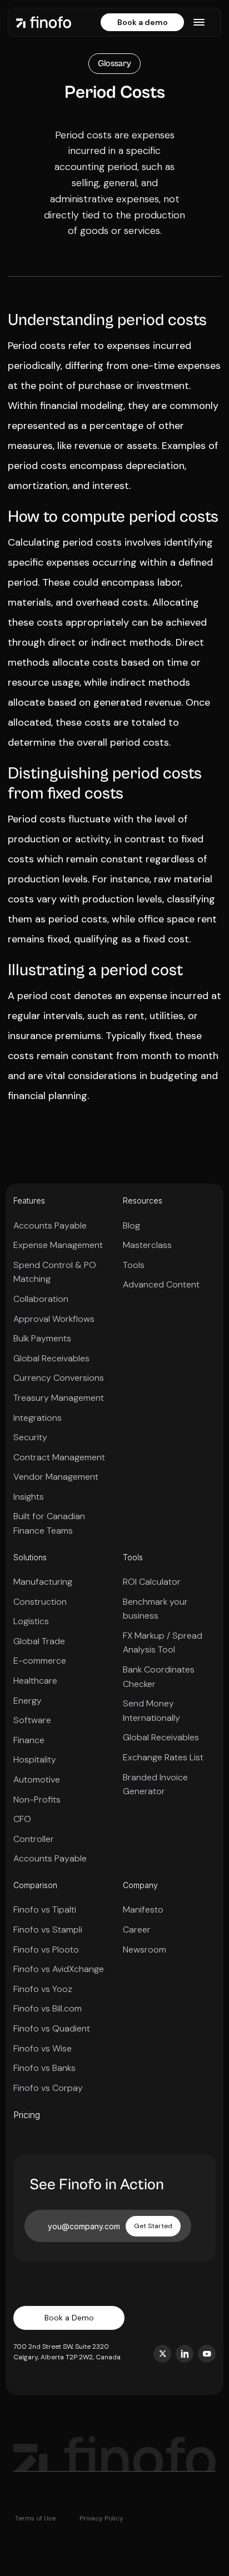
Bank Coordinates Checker (159, 1677)
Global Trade (39, 1641)
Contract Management (59, 1457)
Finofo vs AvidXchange (59, 1969)
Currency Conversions (59, 1378)
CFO (22, 1819)
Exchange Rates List (163, 1757)
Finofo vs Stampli (48, 1929)
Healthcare (35, 1681)
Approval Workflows (54, 1319)
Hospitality (35, 1759)
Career (137, 1929)
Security (30, 1437)
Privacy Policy (101, 2518)
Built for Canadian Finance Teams (49, 1523)
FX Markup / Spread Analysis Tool (163, 1643)
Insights (29, 1497)
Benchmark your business (155, 1609)
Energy (28, 1701)
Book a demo (143, 22)
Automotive (37, 1779)
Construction (40, 1602)
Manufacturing (43, 1582)
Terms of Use (35, 2518)
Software (32, 1720)
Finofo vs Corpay (48, 2088)
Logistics (31, 1621)
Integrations (38, 1418)
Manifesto (143, 1909)
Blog (131, 1225)
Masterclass (147, 1245)
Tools (134, 1265)
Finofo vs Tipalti (45, 1909)
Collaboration (41, 1299)
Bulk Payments (42, 1338)
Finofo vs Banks (44, 2068)
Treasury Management (59, 1398)
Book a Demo (69, 2318)
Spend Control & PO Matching (55, 1272)
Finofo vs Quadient (52, 2028)
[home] (44, 22)
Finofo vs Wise (43, 2048)
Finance (29, 1740)
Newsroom (145, 1950)
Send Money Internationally (151, 1711)
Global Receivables (51, 1358)
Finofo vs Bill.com (48, 2008)
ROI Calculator (152, 1582)
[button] (199, 22)
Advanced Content (161, 1284)
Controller (34, 1839)
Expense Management (58, 1245)
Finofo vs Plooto (46, 1950)
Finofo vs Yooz (43, 1989)
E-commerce (40, 1661)
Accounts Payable (50, 1225)
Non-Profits (37, 1799)
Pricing (27, 2115)
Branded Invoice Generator (155, 1784)
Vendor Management (56, 1477)
